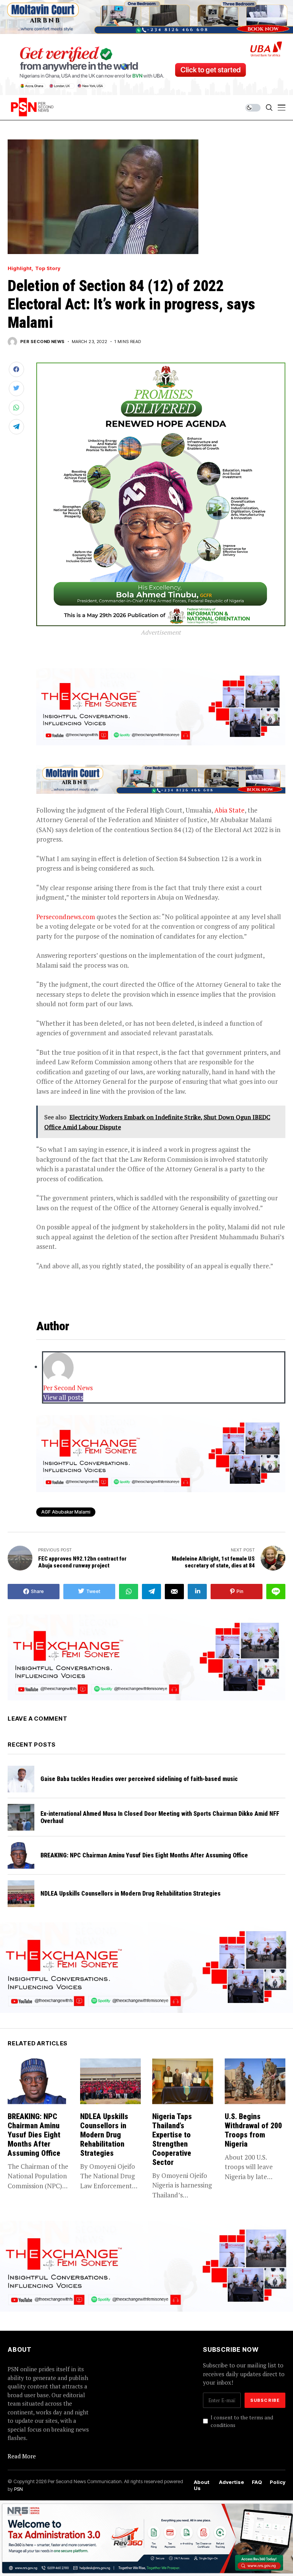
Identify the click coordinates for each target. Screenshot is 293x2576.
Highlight (20, 268)
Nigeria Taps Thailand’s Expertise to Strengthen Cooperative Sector (172, 2139)
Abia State (229, 810)
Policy (278, 2482)
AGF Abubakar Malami (66, 1512)
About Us (202, 2485)
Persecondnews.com (66, 917)
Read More (22, 2456)
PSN (19, 2489)
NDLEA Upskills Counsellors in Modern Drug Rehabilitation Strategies (130, 1894)
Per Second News (43, 342)
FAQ (257, 2482)
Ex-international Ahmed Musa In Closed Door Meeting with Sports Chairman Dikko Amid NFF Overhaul (160, 1817)
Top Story (48, 268)
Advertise (232, 2482)
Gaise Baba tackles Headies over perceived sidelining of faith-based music (139, 1779)
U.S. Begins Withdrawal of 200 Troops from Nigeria (253, 2130)
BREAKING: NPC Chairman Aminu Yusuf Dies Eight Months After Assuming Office (144, 1855)
